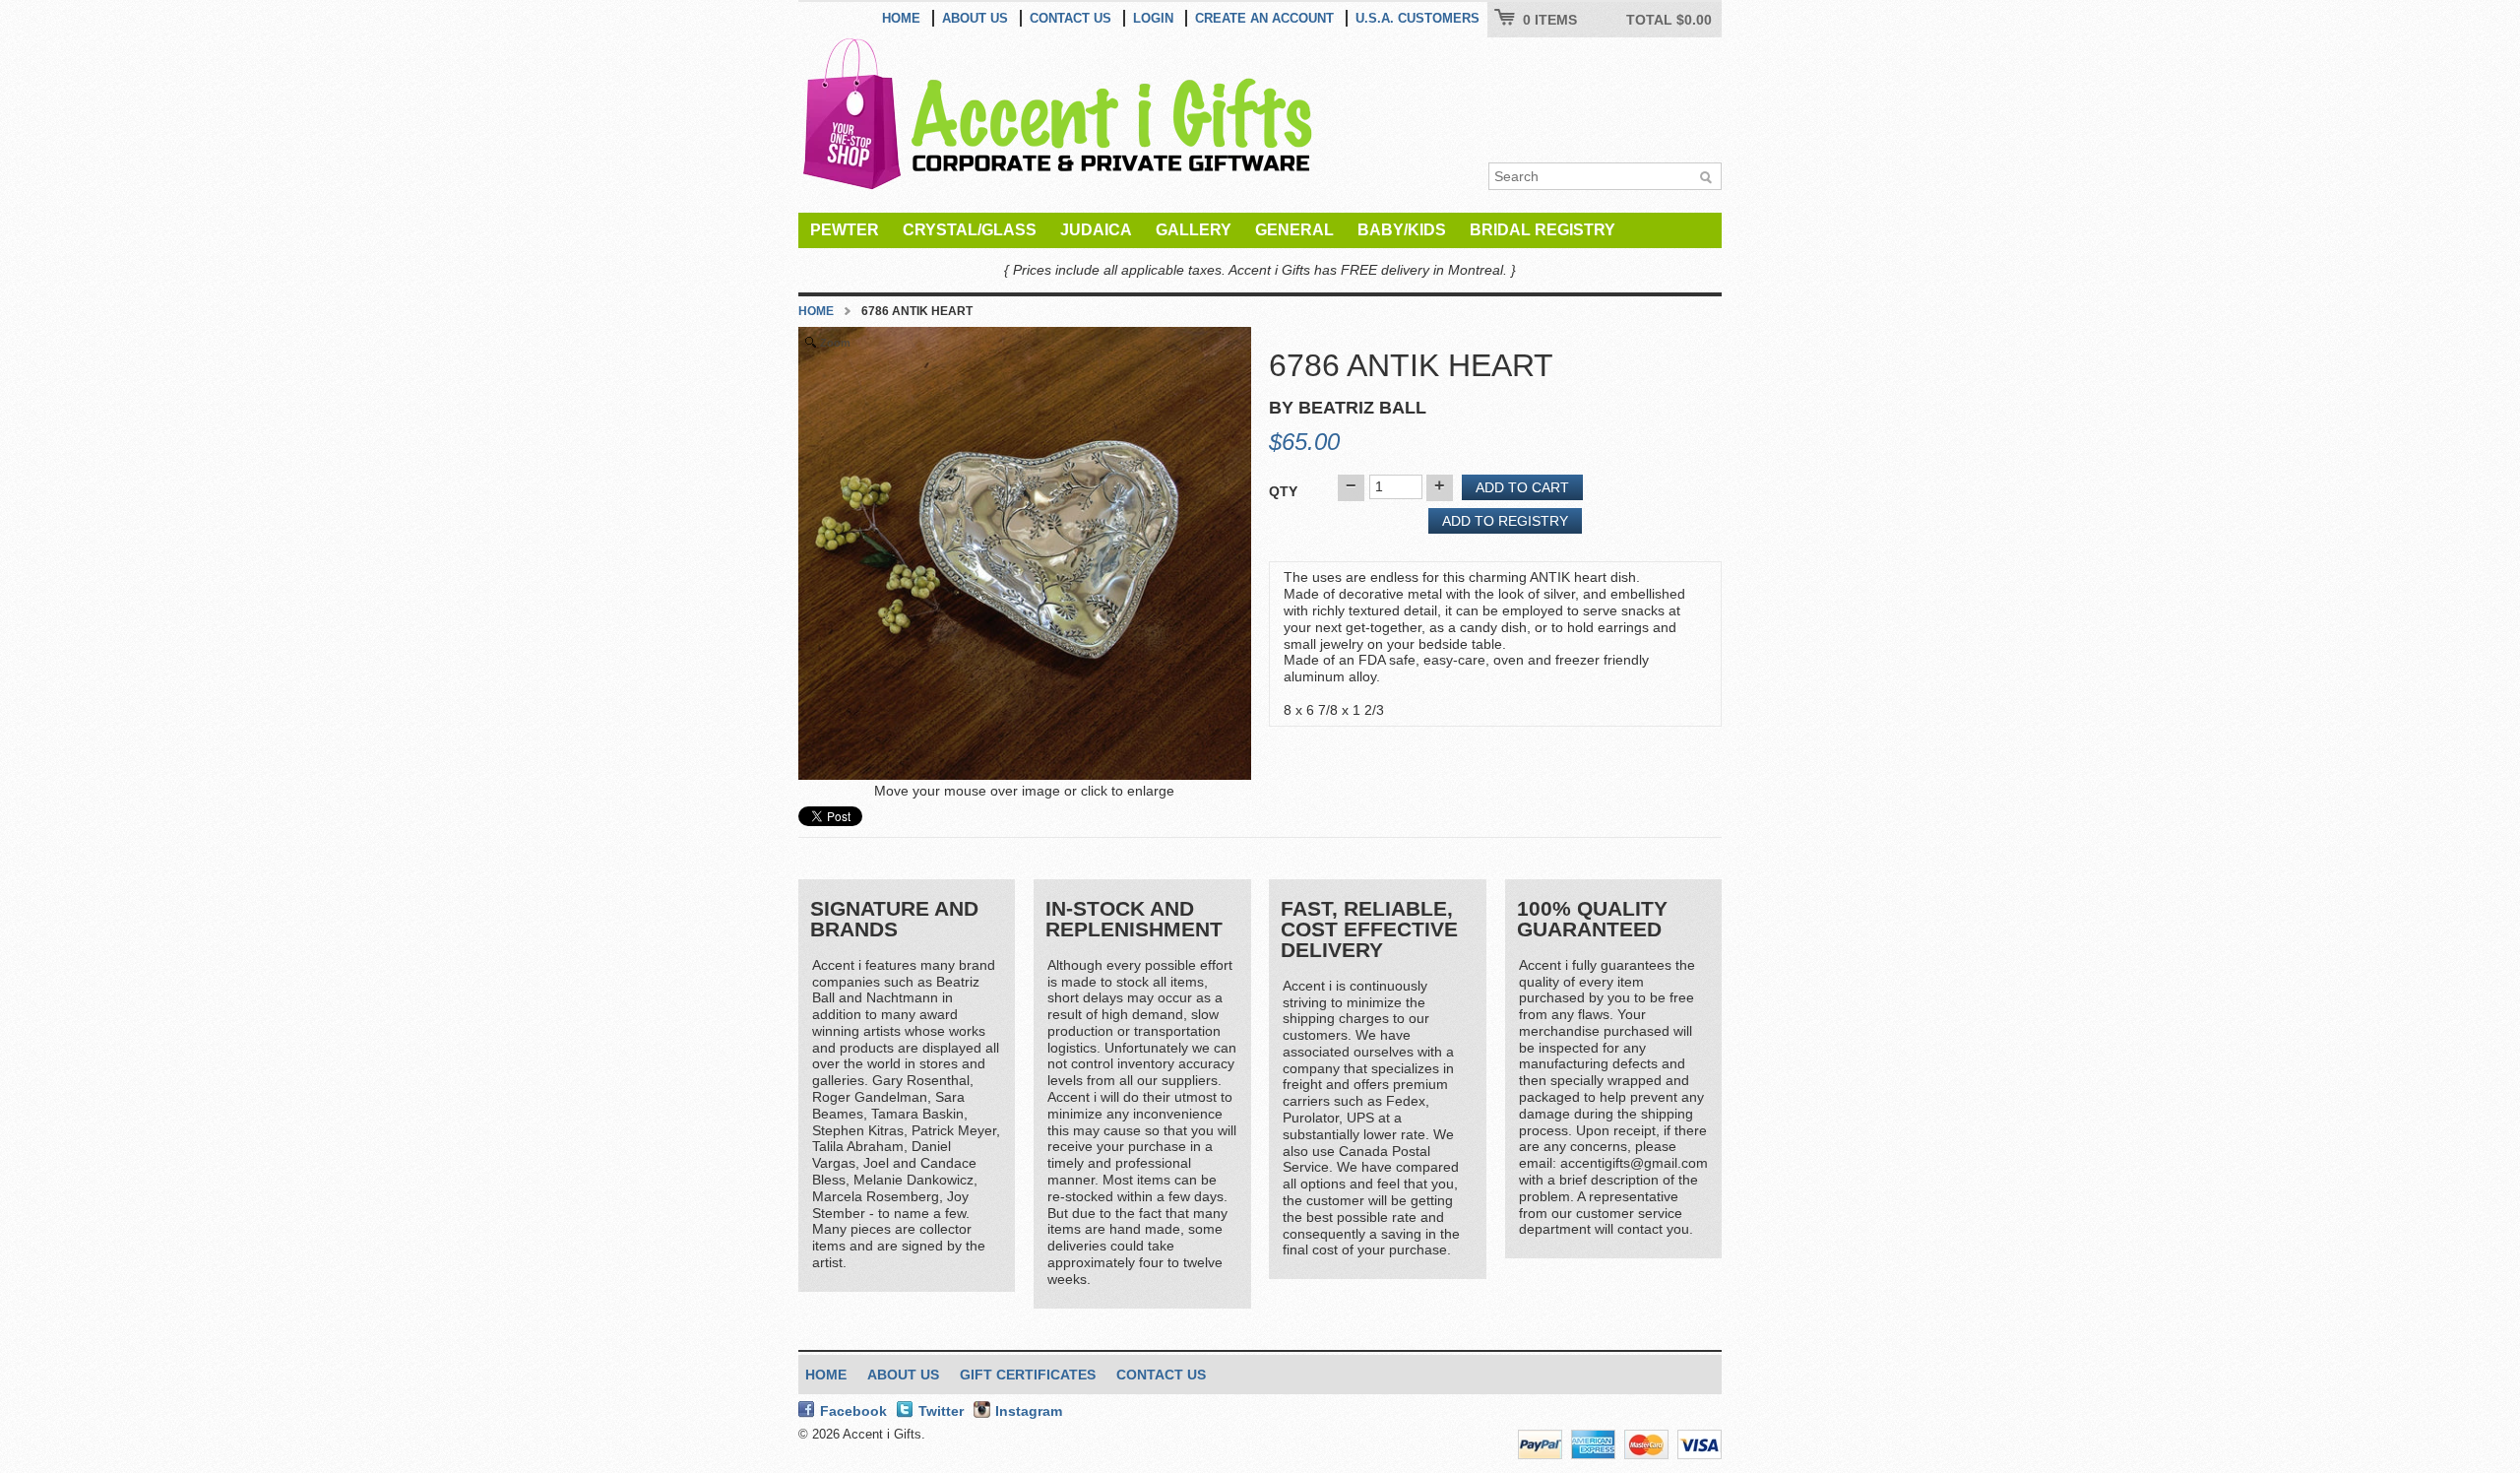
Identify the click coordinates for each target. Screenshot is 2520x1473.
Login (1153, 18)
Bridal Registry (1543, 230)
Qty (1283, 491)
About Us (975, 18)
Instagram (1029, 1411)
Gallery (1194, 230)
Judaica (1096, 230)
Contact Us (1071, 18)
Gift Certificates (1028, 1375)
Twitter (941, 1411)
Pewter (845, 230)
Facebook (853, 1411)
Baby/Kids (1402, 230)
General (1294, 230)
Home (901, 18)
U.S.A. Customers (1417, 18)
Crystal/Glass (970, 230)
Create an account (1264, 18)
